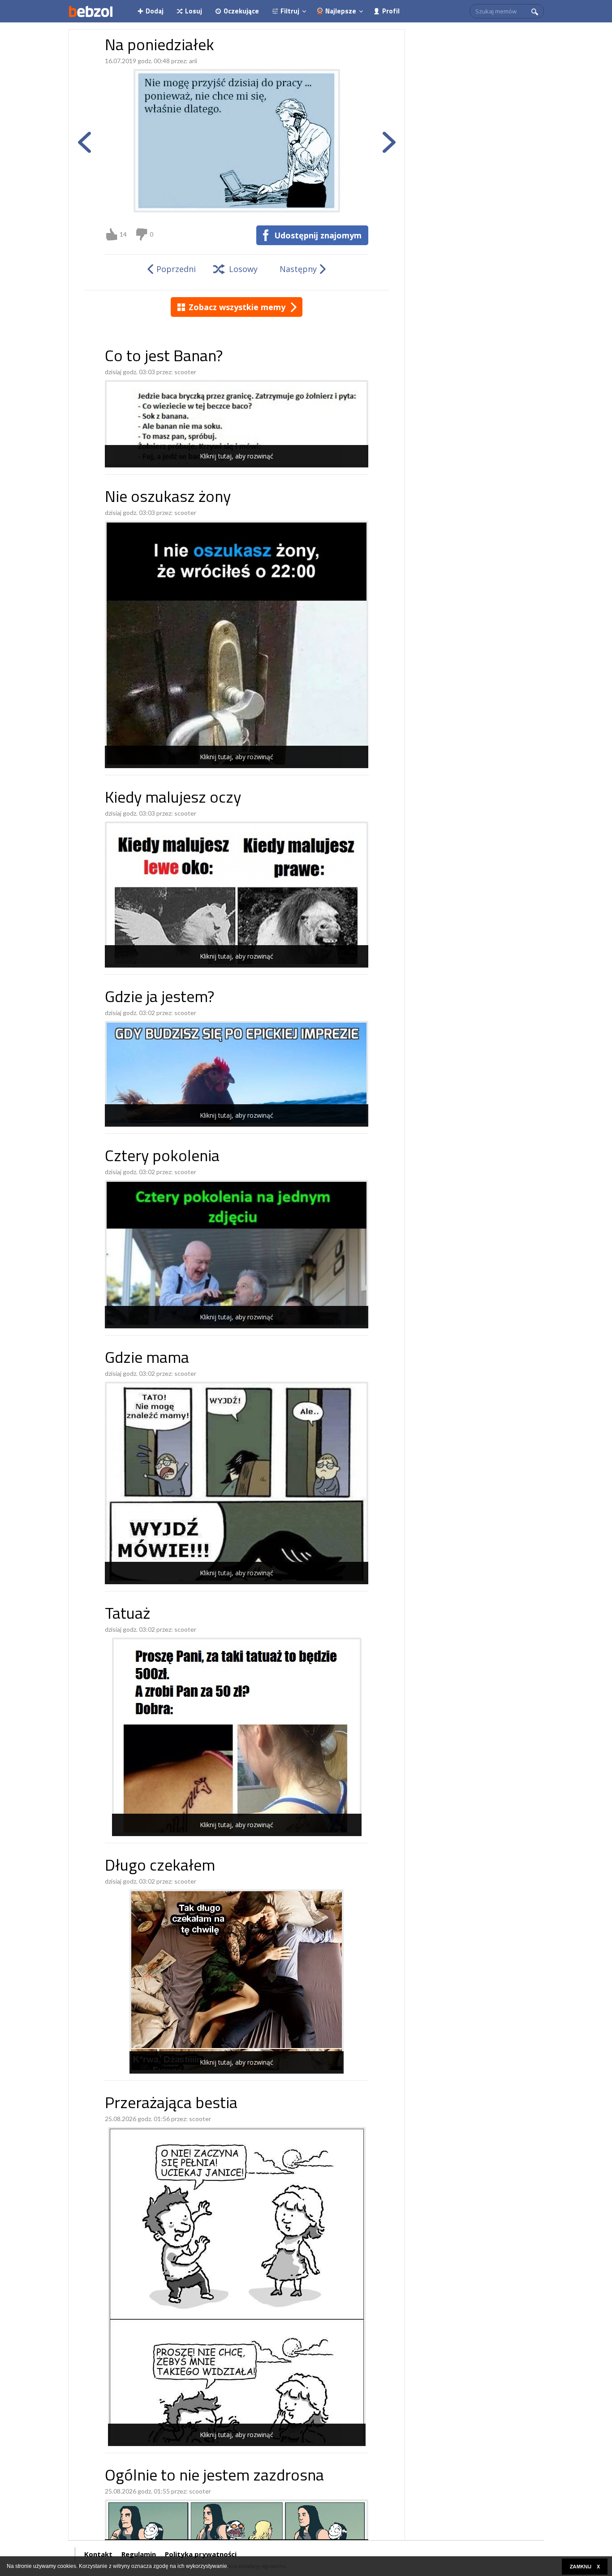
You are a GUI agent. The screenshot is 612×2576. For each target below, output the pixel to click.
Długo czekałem (160, 1867)
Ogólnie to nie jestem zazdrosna (214, 2477)
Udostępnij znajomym (318, 235)
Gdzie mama (147, 1359)
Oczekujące (241, 11)
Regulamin (139, 2554)
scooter (185, 372)
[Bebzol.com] (91, 11)
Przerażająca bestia (171, 2104)
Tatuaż (127, 1615)
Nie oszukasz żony (168, 498)
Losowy (243, 269)
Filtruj (290, 11)
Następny (298, 269)
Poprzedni (176, 269)
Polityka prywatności (201, 2554)
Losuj (194, 11)
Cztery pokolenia (162, 1157)
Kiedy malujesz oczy (173, 799)
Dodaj (155, 11)
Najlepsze (341, 11)
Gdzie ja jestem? (159, 998)
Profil (391, 11)
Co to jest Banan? (164, 357)
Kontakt (98, 2554)
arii (193, 61)
